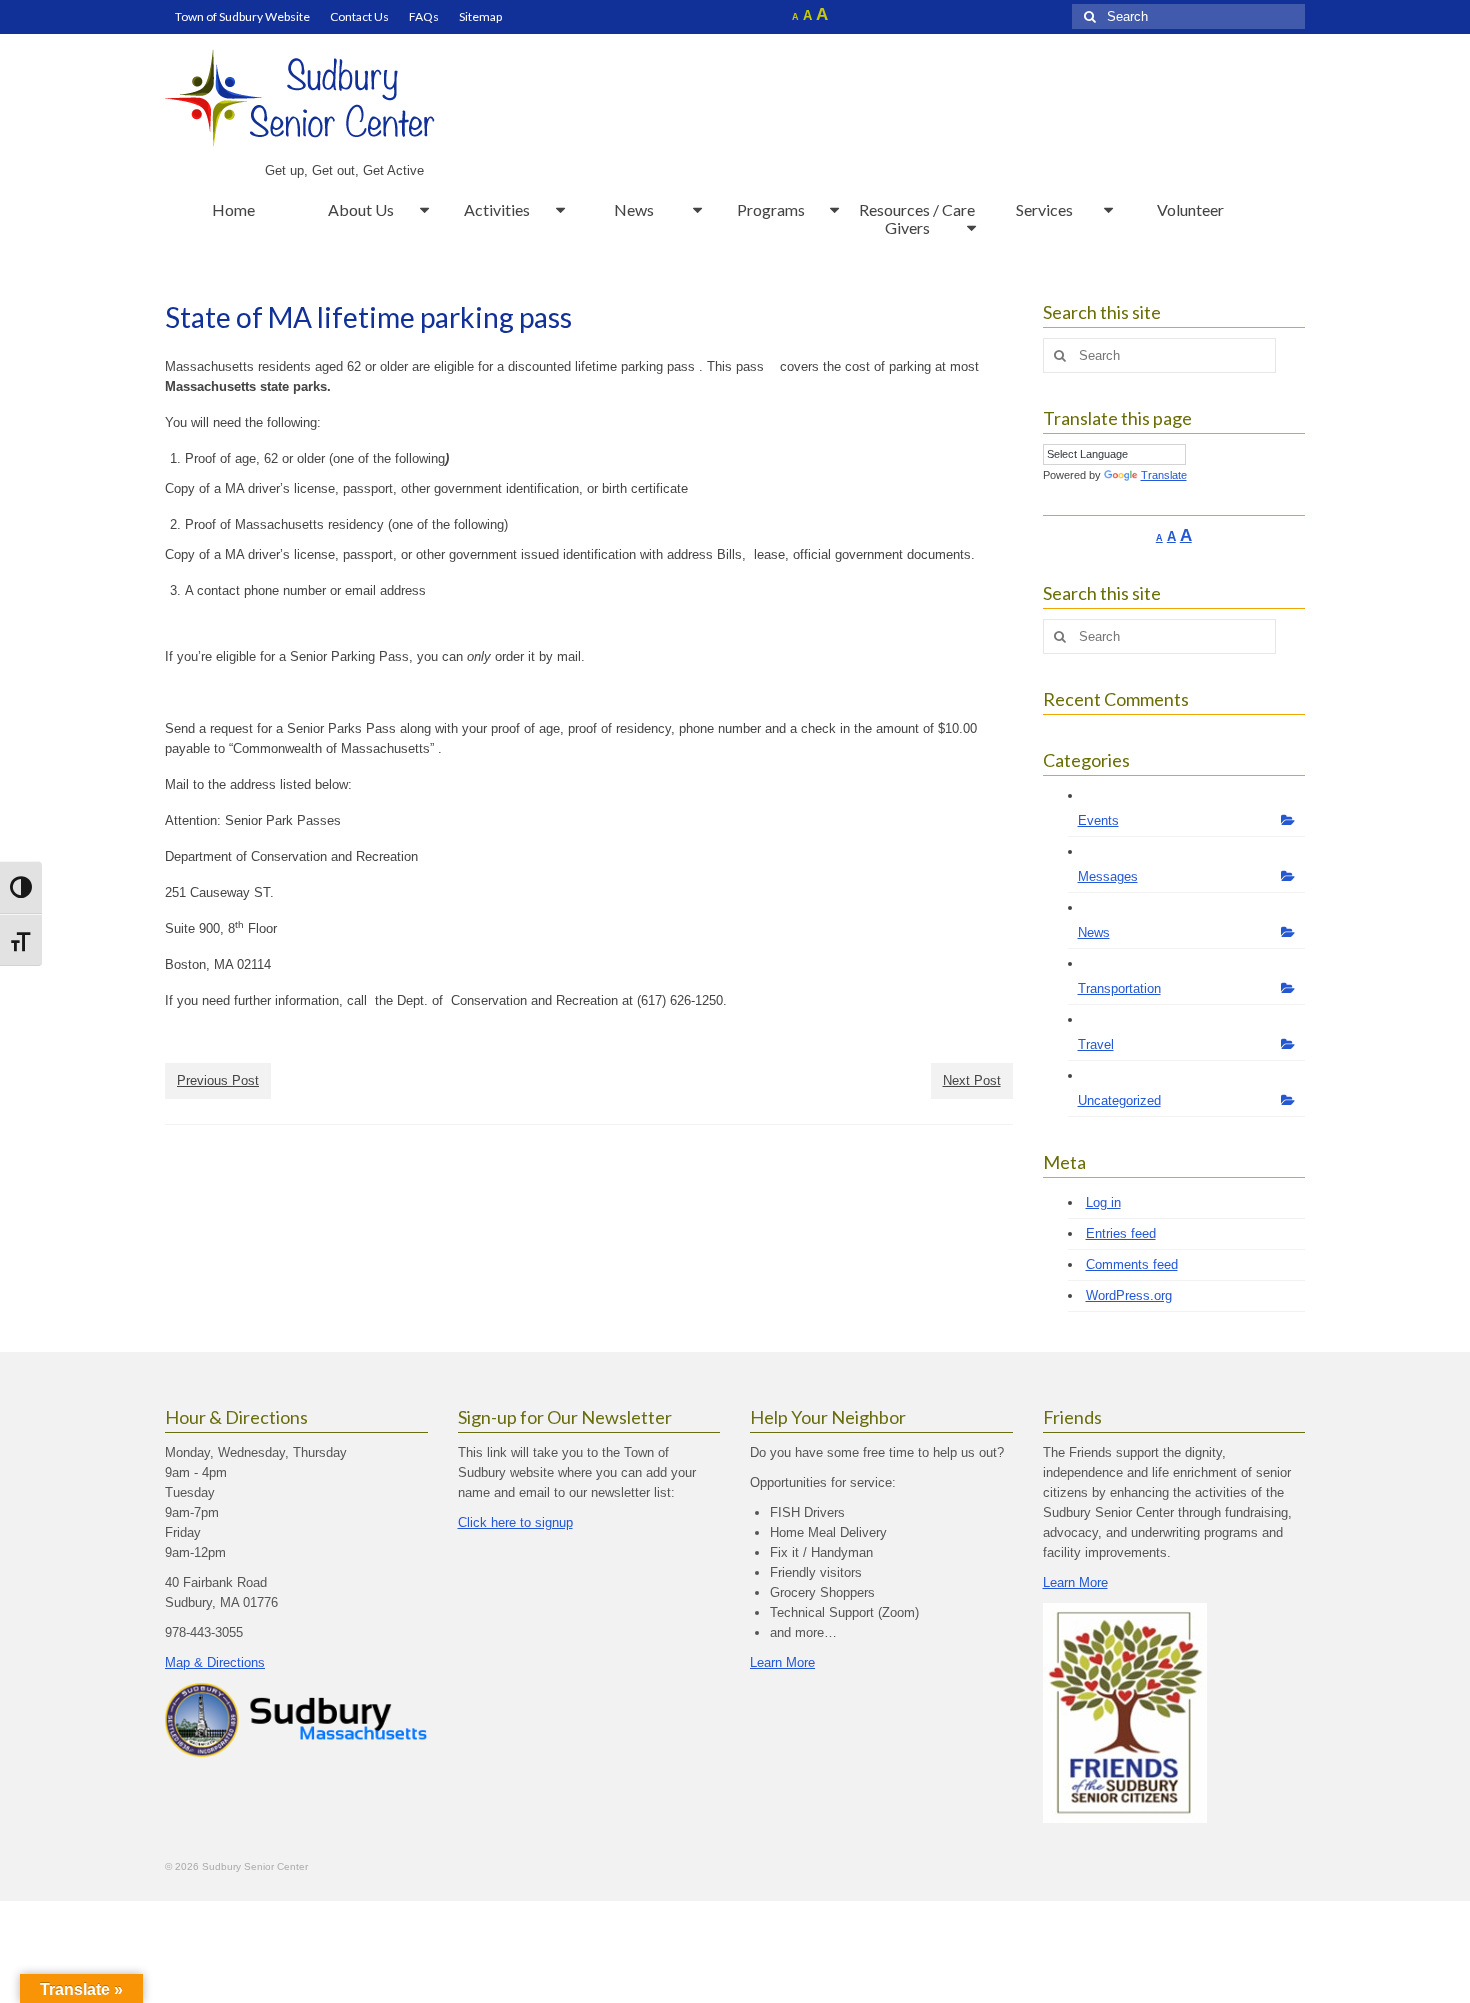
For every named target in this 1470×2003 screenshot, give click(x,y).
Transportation (1119, 988)
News (1094, 932)
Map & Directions (215, 1662)
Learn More (782, 1662)
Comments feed (1132, 1264)
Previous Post (218, 1080)
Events (1098, 820)
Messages (1108, 876)
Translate (1164, 475)
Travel (1096, 1044)
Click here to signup (515, 1522)
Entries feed (1121, 1233)
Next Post (972, 1080)
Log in (1103, 1202)
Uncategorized (1119, 1100)
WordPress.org (1129, 1295)
